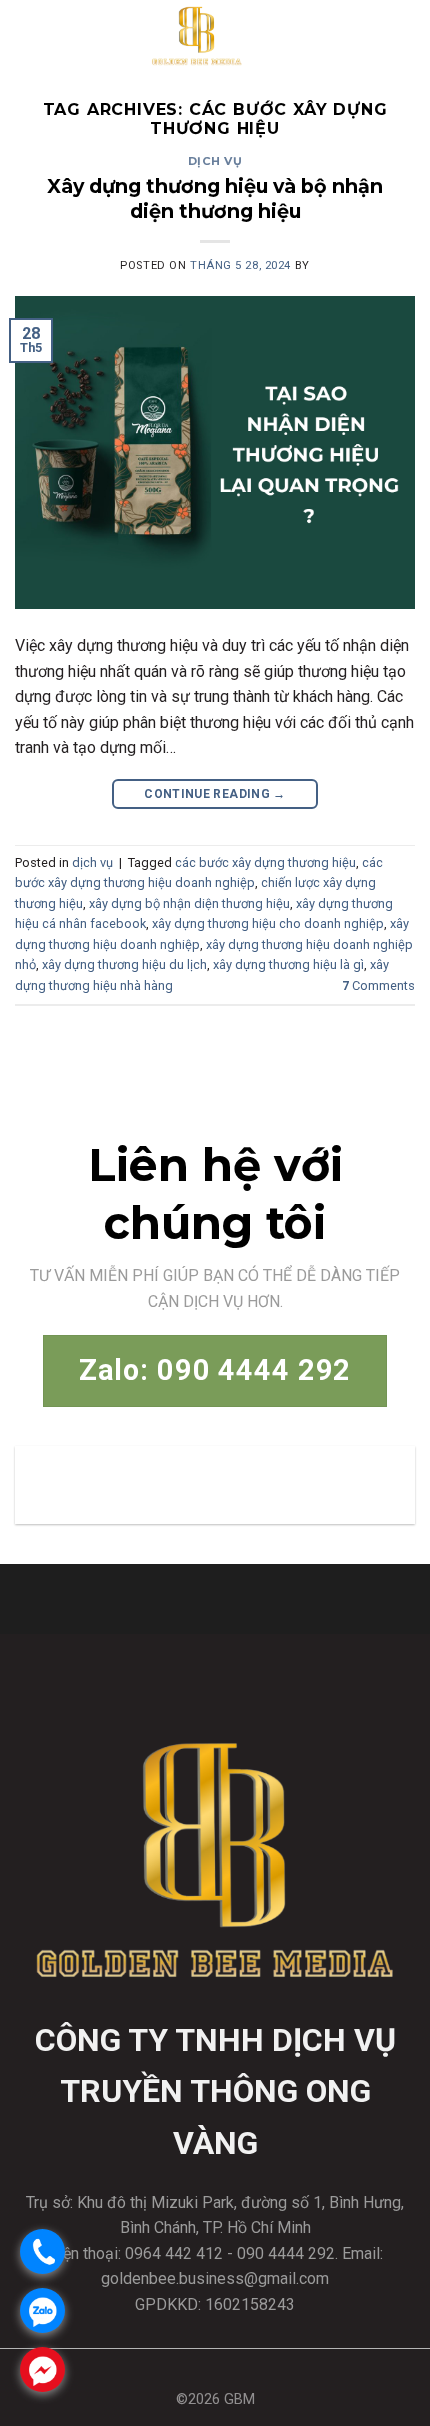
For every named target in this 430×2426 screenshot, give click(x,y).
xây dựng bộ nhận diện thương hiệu (189, 903)
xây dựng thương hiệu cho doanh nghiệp (268, 923)
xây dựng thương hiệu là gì (288, 964)
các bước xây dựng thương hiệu (265, 862)
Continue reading (215, 794)
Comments (378, 985)
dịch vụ (215, 161)
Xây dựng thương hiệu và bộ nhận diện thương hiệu (215, 198)
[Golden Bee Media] (197, 35)
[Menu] (397, 34)
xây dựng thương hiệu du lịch (124, 964)
